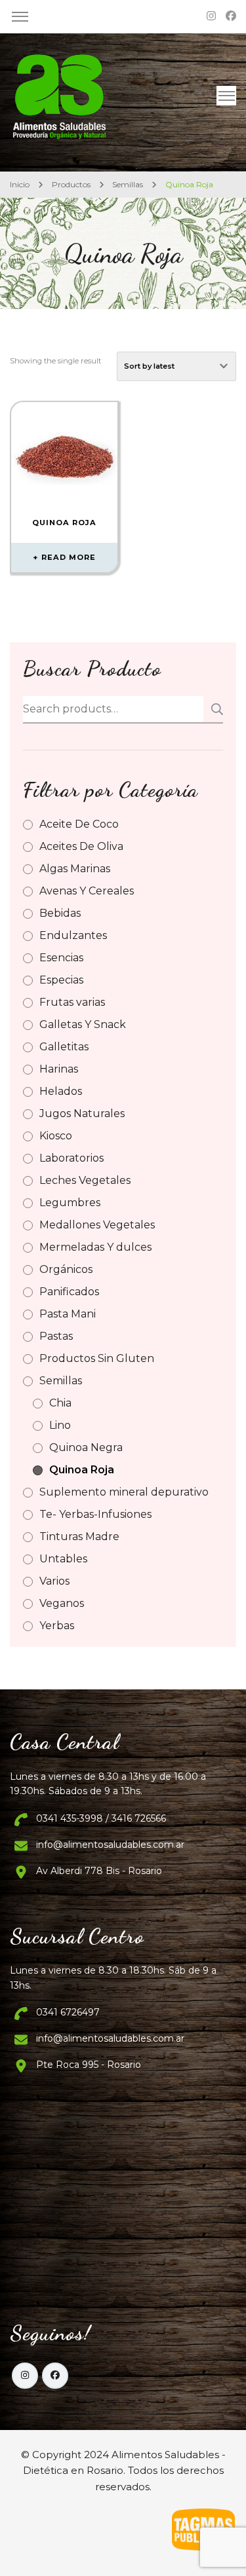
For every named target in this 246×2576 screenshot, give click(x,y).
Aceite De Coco (79, 824)
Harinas (59, 1069)
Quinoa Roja (82, 1470)
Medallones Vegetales (97, 1225)
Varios (54, 1581)
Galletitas (64, 1047)
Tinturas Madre (79, 1536)
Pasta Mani (68, 1314)
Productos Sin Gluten (97, 1358)
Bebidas (60, 913)
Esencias (61, 958)
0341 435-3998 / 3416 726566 (101, 1818)
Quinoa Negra (86, 1447)
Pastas (56, 1336)
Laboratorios (72, 1158)
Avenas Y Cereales (87, 891)
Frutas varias (72, 1002)
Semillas (61, 1381)
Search (213, 709)
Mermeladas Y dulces (95, 1247)
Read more (69, 557)
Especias (61, 980)
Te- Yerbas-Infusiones (95, 1514)
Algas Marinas (75, 869)
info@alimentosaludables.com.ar (110, 1845)
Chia (60, 1403)
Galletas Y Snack (83, 1024)
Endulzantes (73, 935)
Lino (60, 1425)
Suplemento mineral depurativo (124, 1492)
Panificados (69, 1292)
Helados (61, 1091)
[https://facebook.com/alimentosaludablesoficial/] (55, 2376)
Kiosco (56, 1136)
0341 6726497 (68, 2012)
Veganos (62, 1603)
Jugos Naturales (82, 1113)
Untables (63, 1559)
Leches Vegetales (85, 1180)
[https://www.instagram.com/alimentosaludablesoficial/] (25, 2376)
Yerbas (57, 1626)
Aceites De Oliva (81, 846)
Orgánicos (66, 1269)
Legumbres (70, 1203)
